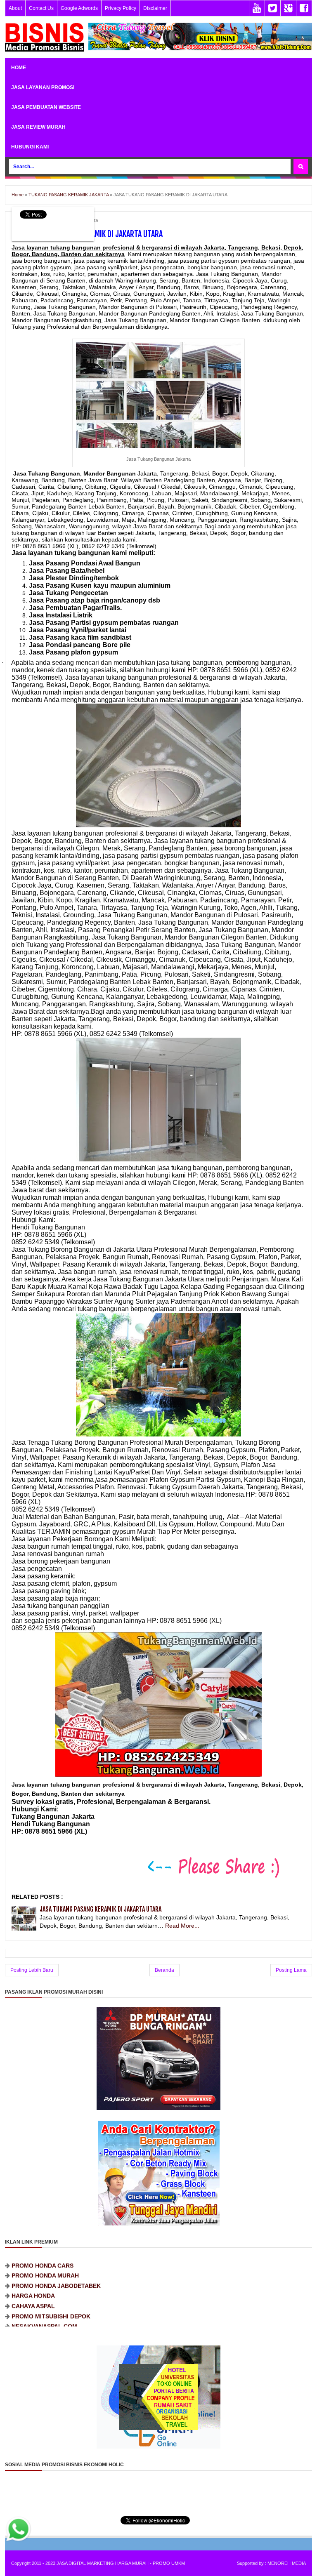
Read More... (182, 1926)
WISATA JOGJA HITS (40, 2308)
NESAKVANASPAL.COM (44, 2298)
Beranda (164, 1970)
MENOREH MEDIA (287, 2563)
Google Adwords (79, 8)
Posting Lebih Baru (32, 1970)
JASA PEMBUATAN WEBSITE (46, 107)
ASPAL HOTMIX (33, 2319)
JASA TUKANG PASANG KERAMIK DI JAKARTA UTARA (101, 1909)
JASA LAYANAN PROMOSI (43, 87)
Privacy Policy (121, 8)
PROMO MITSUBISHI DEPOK (51, 2288)
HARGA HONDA (33, 2268)
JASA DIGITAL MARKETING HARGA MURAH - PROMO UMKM (121, 2563)
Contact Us (41, 8)
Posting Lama (291, 1970)
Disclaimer (155, 8)
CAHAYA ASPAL (33, 2278)
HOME (19, 68)
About (15, 8)
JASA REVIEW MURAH (38, 127)
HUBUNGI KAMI (30, 147)
